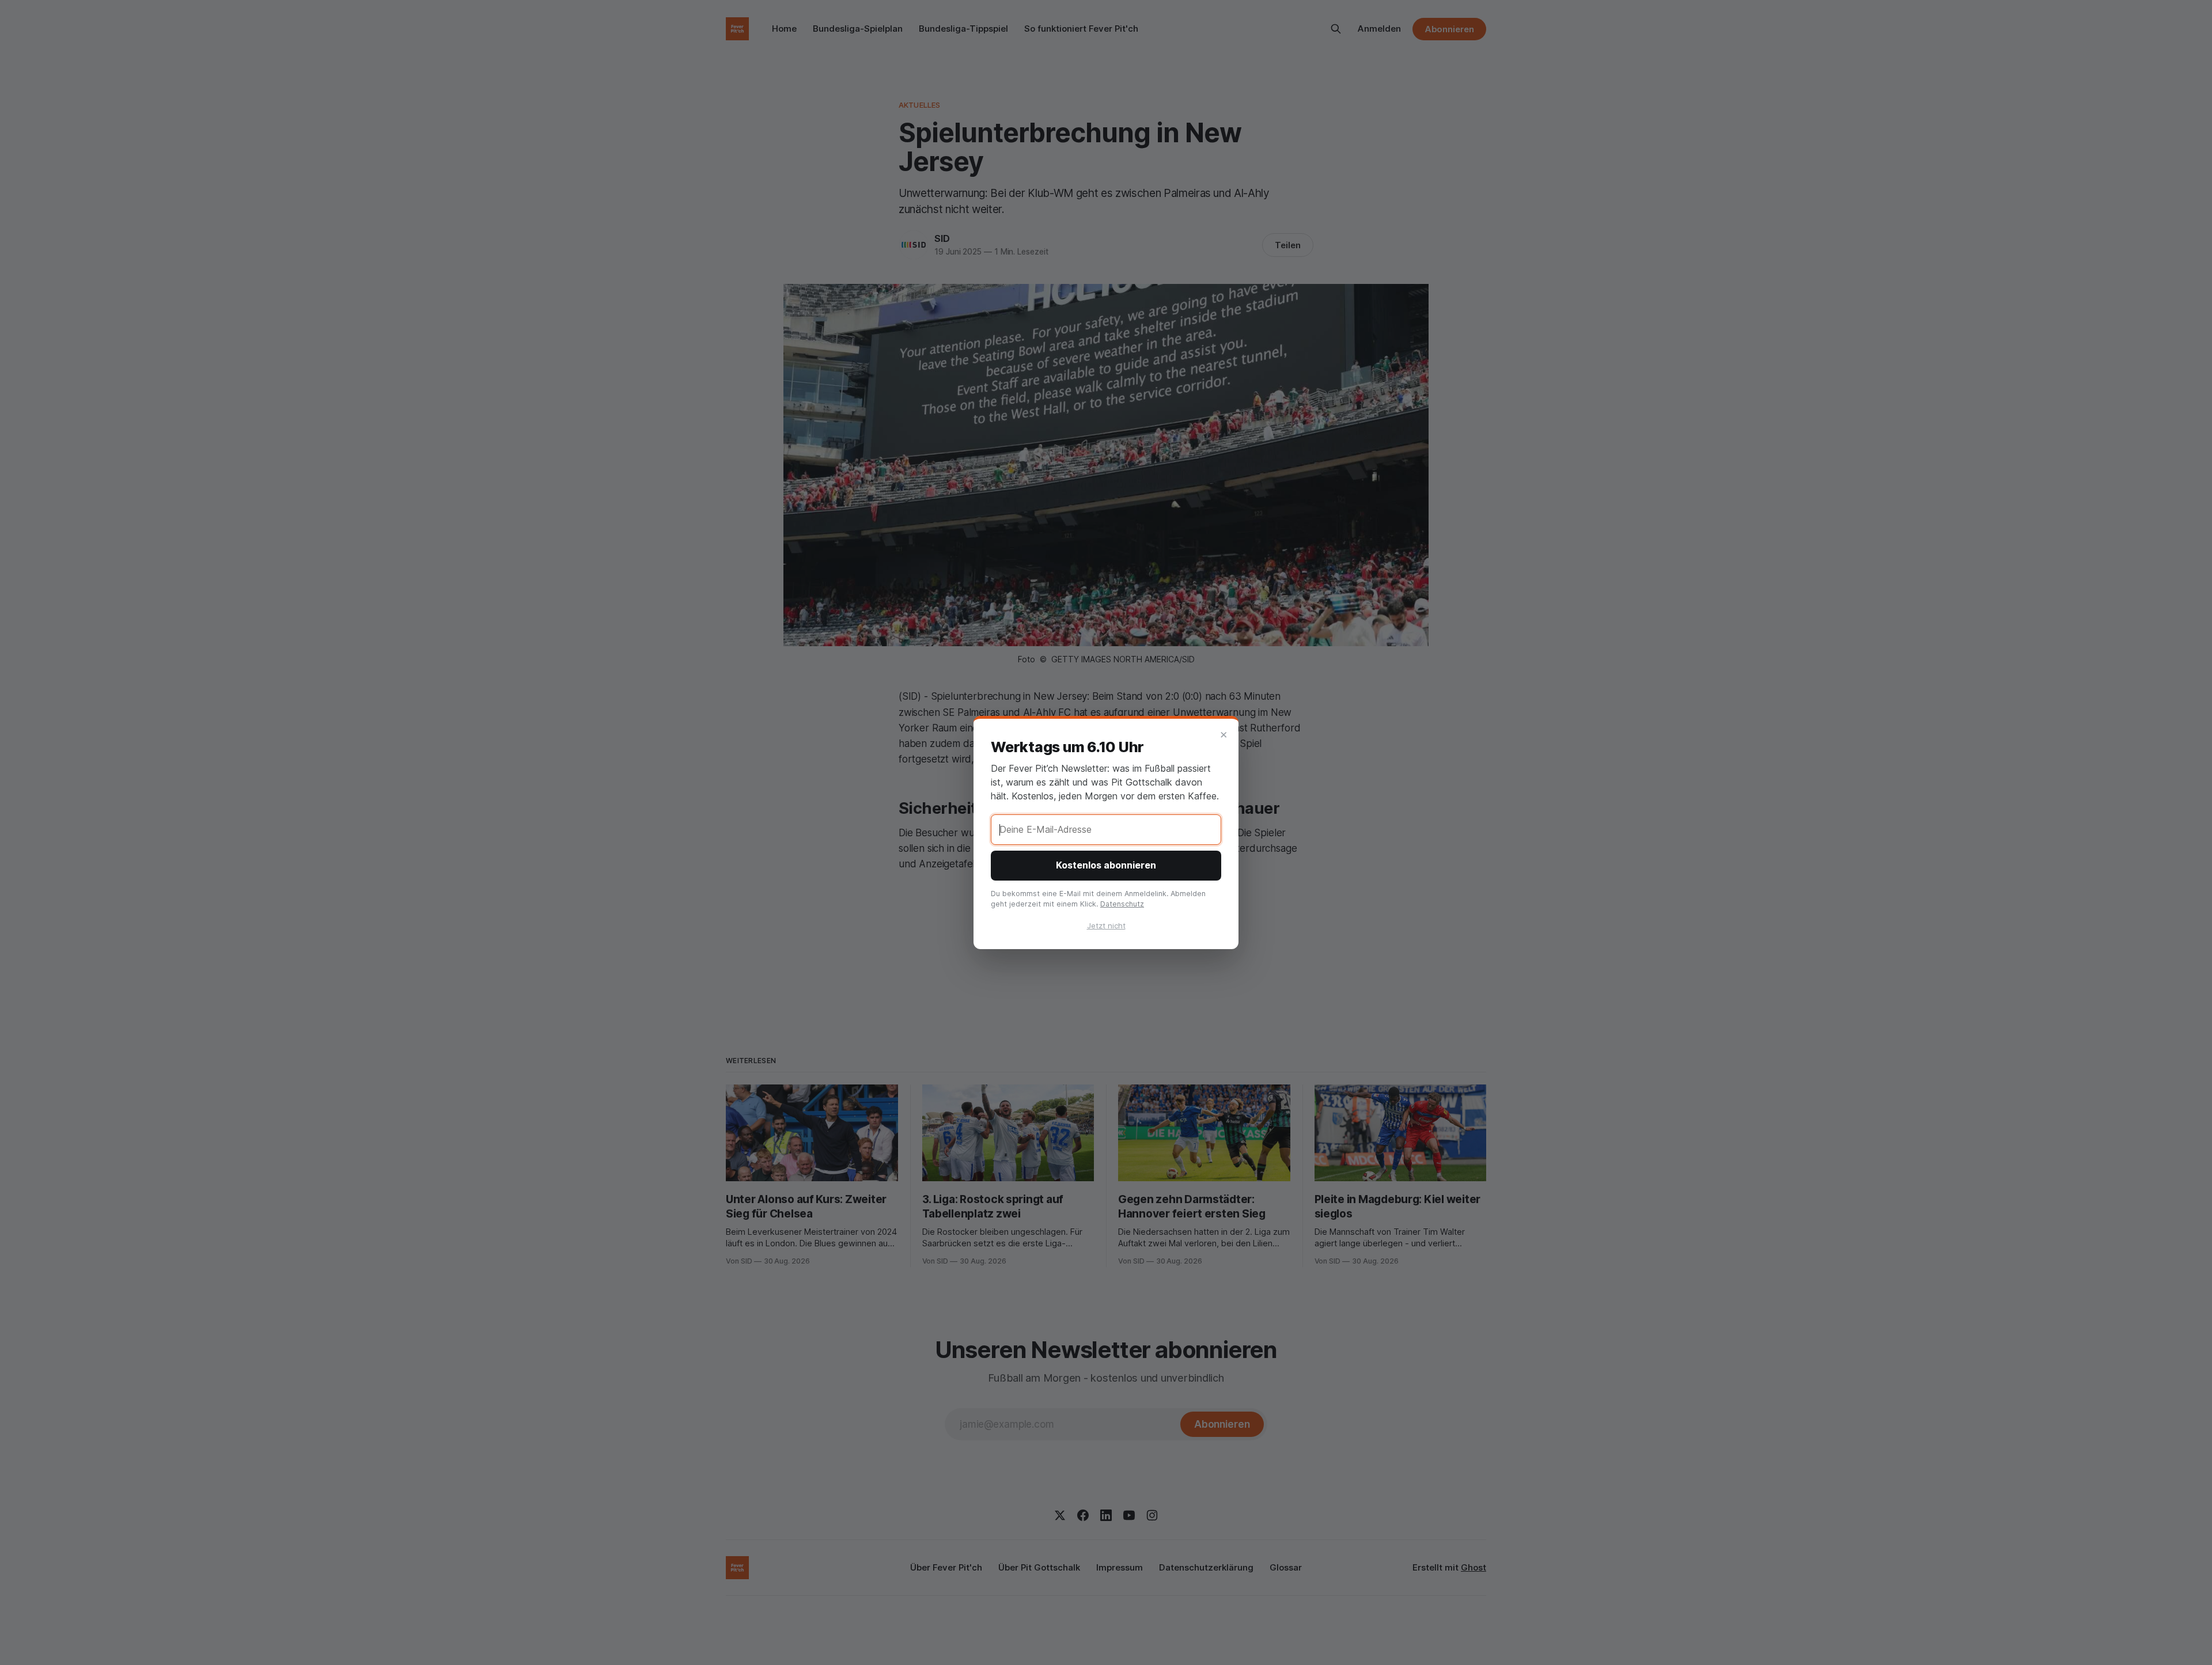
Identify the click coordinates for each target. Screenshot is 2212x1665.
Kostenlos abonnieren (1106, 865)
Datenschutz (1122, 904)
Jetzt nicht (1106, 926)
